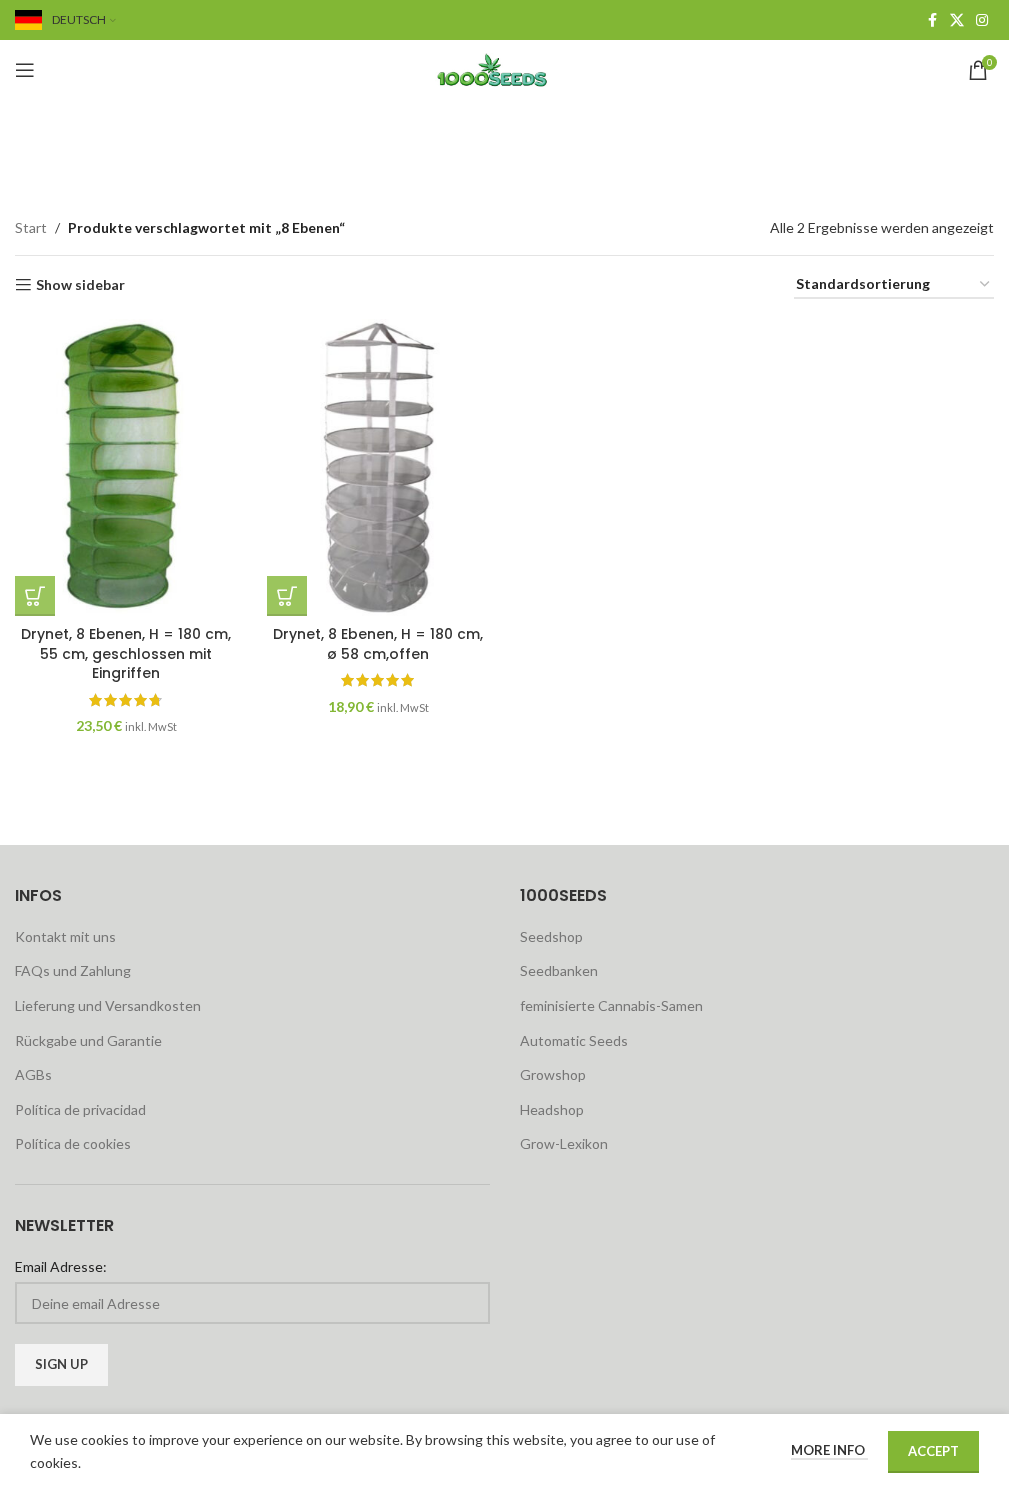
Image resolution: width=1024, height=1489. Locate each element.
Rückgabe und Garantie (88, 1040)
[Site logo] (505, 68)
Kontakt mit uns (65, 936)
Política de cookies (73, 1143)
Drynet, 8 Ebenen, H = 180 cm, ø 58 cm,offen (378, 644)
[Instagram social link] (982, 20)
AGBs (33, 1074)
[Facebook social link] (932, 20)
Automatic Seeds (574, 1040)
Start (31, 227)
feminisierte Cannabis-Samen (611, 1005)
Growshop (553, 1074)
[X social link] (957, 20)
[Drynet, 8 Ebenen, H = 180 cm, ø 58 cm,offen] (378, 467)
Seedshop (551, 936)
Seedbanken (559, 970)
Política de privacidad (80, 1109)
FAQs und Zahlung (73, 970)
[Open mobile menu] (25, 70)
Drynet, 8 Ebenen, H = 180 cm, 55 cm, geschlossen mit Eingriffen (126, 653)
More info (829, 1450)
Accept (933, 1451)
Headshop (552, 1109)
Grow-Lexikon (564, 1143)
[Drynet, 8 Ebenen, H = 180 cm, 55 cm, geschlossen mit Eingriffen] (126, 467)
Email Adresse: (61, 1266)
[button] (35, 596)
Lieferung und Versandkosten (108, 1005)
